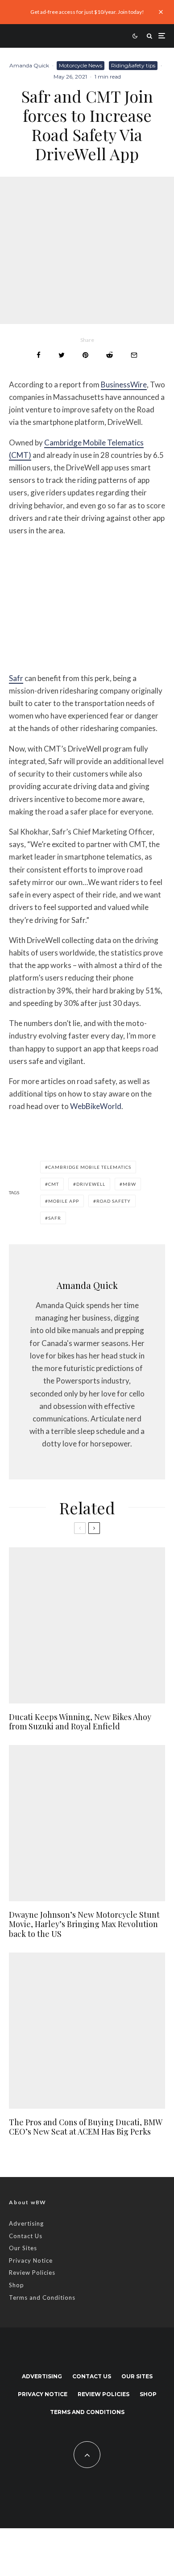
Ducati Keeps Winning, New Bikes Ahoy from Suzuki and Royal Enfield (80, 1722)
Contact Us (26, 2236)
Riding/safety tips (133, 65)
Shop (17, 2285)
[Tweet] (62, 355)
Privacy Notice (31, 2260)
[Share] (39, 355)
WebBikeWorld (96, 1106)
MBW (129, 1184)
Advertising (26, 2223)
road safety (114, 1201)
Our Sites (23, 2248)
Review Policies (32, 2273)
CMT (54, 1184)
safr (55, 1218)
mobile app (64, 1201)
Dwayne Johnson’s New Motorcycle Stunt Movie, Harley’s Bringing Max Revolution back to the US (84, 1925)
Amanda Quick (29, 65)
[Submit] (110, 355)
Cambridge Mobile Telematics (90, 1167)
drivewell (91, 1184)
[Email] (134, 355)
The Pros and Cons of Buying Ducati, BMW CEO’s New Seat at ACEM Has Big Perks (85, 2127)
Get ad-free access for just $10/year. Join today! (87, 12)
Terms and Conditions (42, 2298)
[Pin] (85, 355)
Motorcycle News (81, 65)
